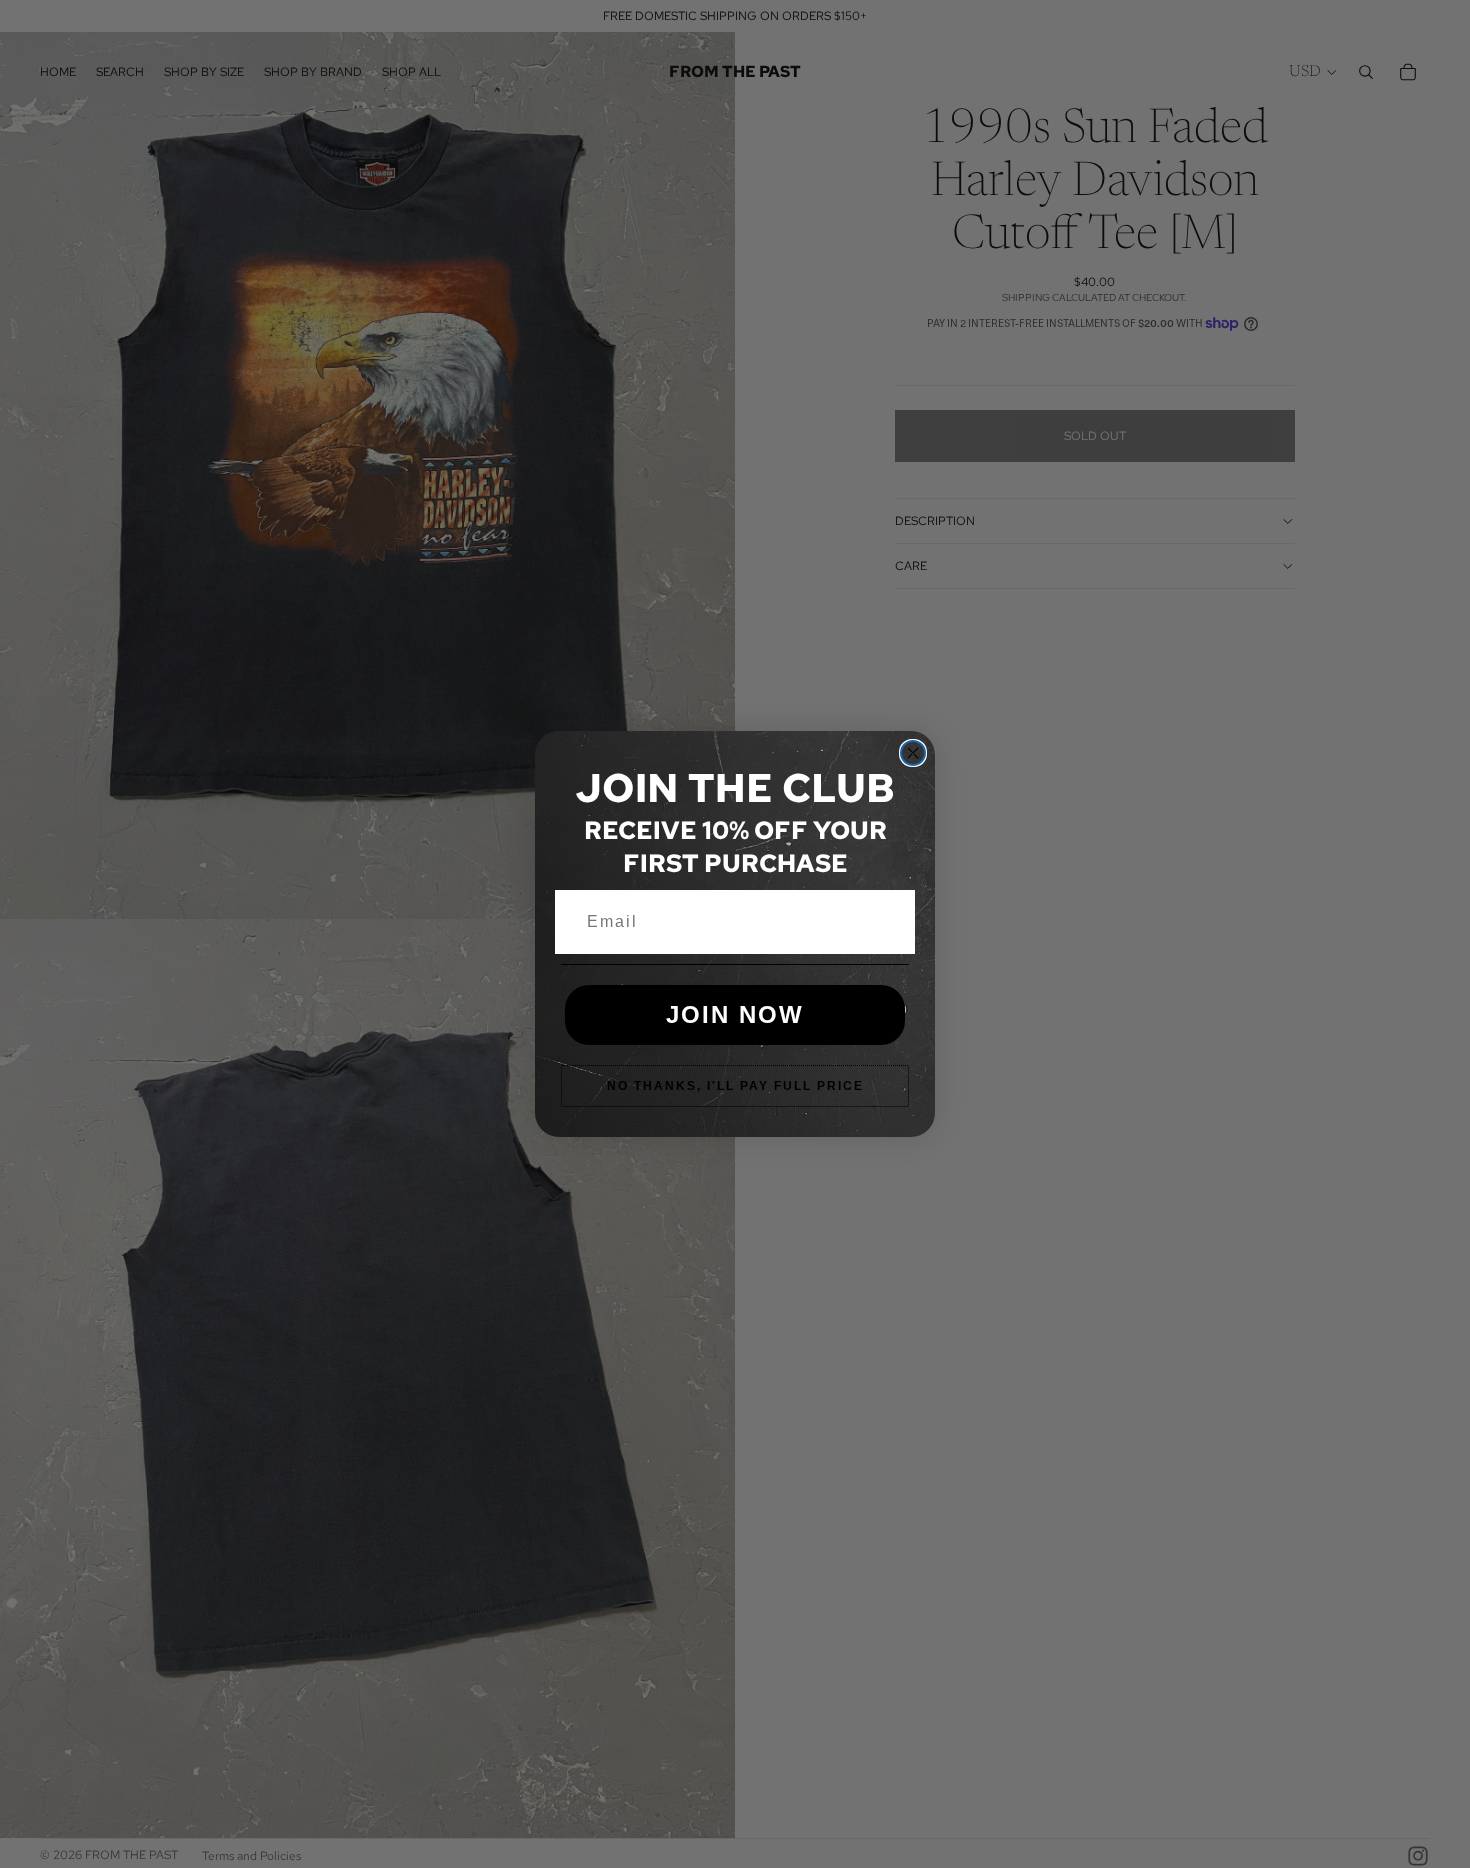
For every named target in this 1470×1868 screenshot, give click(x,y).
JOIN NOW (735, 1014)
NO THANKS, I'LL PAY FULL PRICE (735, 1086)
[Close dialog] (913, 753)
